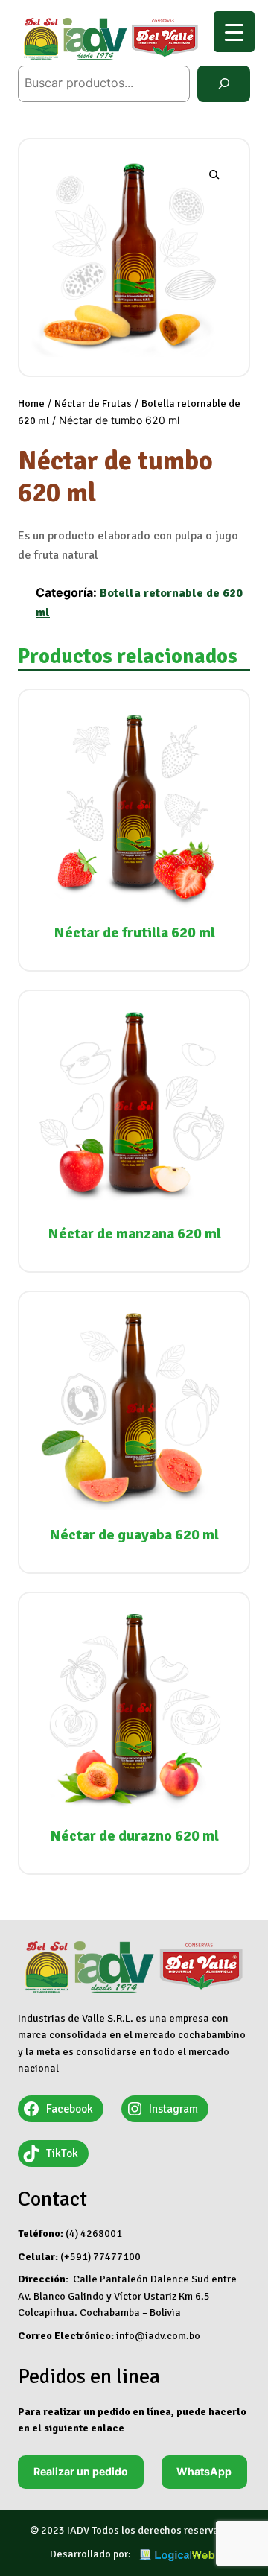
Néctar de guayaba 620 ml (134, 1535)
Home (31, 404)
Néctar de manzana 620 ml (134, 1234)
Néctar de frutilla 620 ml (134, 933)
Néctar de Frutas (93, 404)
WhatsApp (204, 2471)
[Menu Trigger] (234, 32)
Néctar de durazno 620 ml (134, 1836)
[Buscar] (224, 84)
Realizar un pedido (81, 2471)
